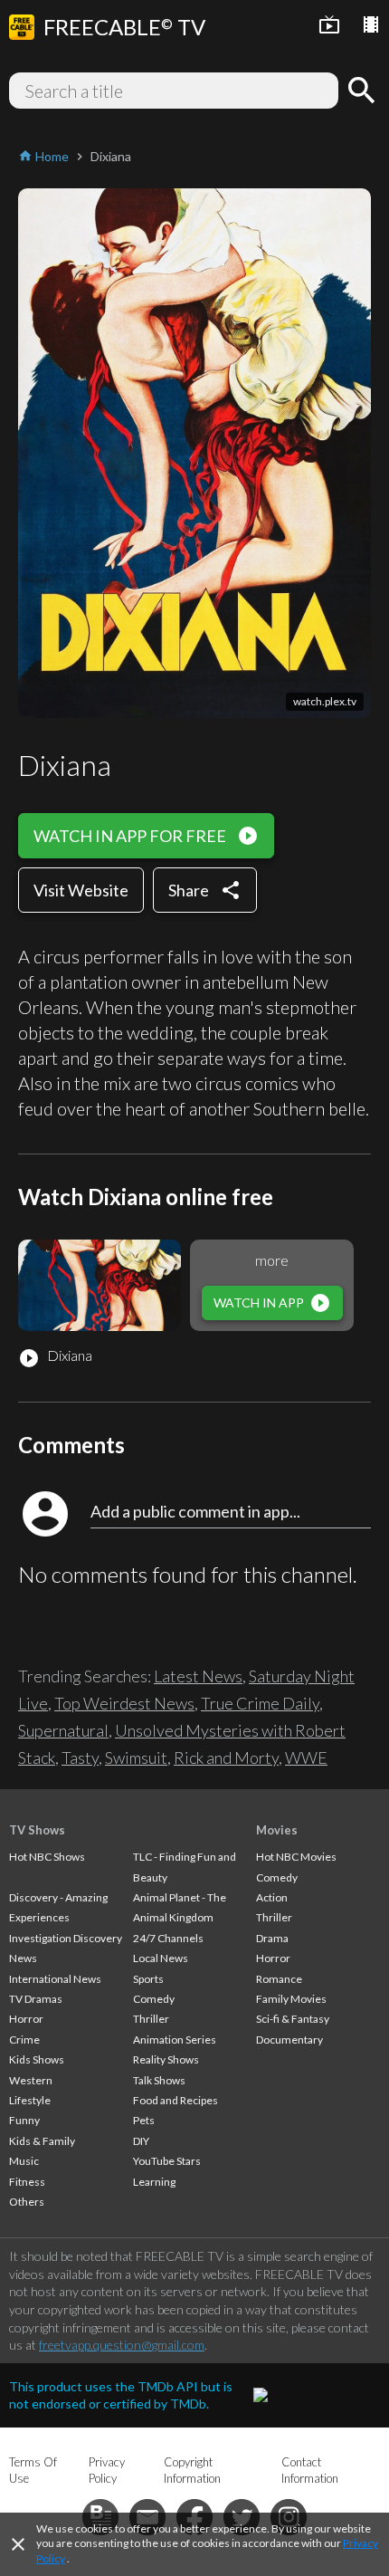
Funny (24, 2120)
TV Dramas (36, 1999)
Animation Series (175, 2040)
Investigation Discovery (66, 1938)
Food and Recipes (176, 2100)
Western (31, 2080)
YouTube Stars (167, 2161)
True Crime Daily (260, 1703)
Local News (161, 1958)
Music (24, 2161)
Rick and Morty (226, 1757)
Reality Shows (166, 2059)
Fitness (27, 2182)
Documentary (289, 2040)
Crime (24, 2040)
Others (27, 2202)
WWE (306, 1757)
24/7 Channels (168, 1938)
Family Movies (291, 1999)
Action (272, 1897)
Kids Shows (37, 2059)
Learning (154, 2182)
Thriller (151, 2019)
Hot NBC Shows (47, 1857)
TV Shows (37, 1830)
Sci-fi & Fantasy (293, 2019)
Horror (26, 2019)
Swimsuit (136, 1757)
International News (55, 1979)
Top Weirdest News (124, 1703)
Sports (148, 1979)
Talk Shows (159, 2080)
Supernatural (63, 1730)
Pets (144, 2120)
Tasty (80, 1757)
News (23, 1958)
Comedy (154, 1999)
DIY (141, 2141)
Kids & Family (42, 2141)
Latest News (198, 1676)
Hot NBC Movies (296, 1857)
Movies (277, 1830)
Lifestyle (30, 2100)
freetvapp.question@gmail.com (122, 2345)
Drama (272, 1938)
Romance (279, 1979)
